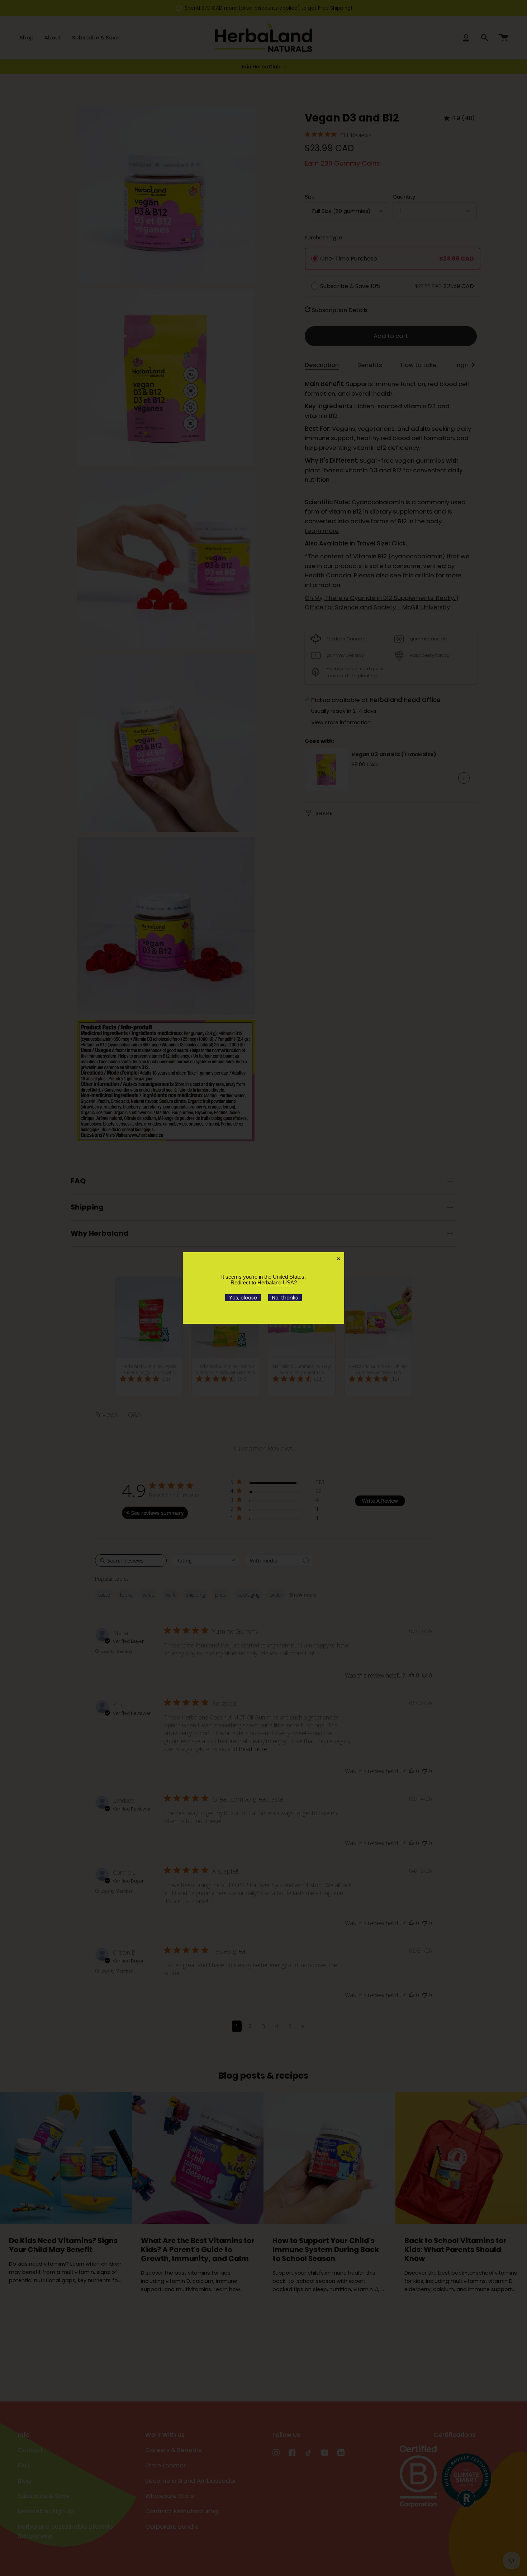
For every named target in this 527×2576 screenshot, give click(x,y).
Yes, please (243, 1298)
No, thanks (285, 1298)
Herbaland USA (276, 1282)
